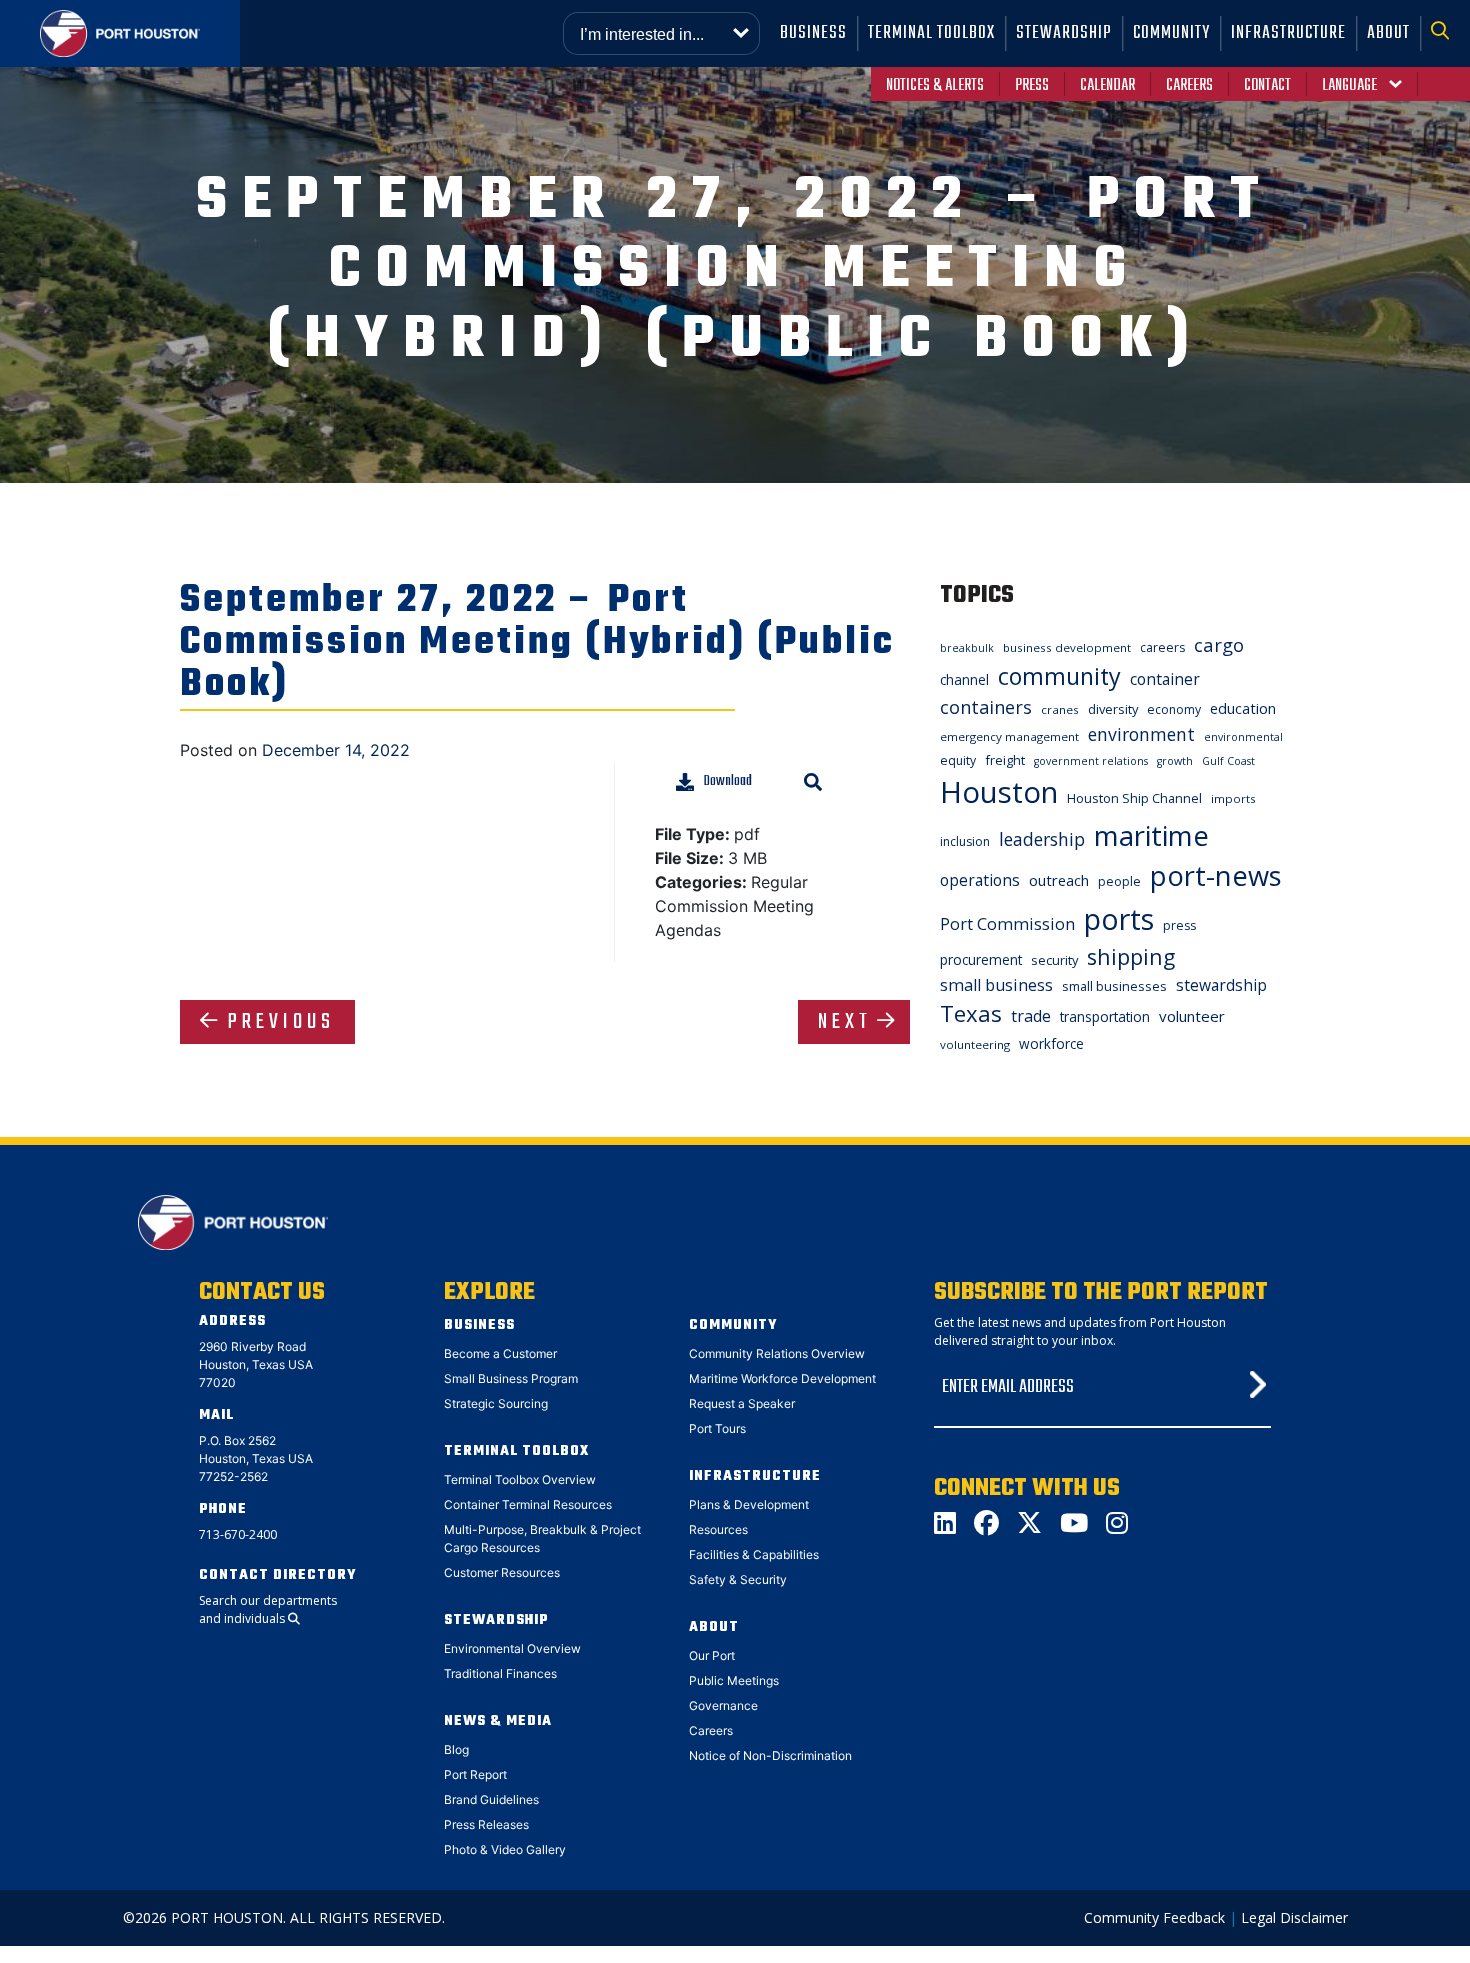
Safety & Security (738, 1579)
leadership (1042, 839)
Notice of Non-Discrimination (770, 1755)
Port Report (475, 1774)
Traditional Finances (500, 1673)
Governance (723, 1705)
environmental (1243, 737)
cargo (1219, 644)
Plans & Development (749, 1504)
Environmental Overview (512, 1648)
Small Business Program (511, 1378)
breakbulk (967, 648)
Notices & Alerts (935, 86)
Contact (1267, 86)
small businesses (1114, 986)
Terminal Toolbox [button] (931, 33)
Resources (718, 1529)
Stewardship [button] (1064, 33)
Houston (999, 792)
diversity (1113, 709)
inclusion (965, 841)
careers (1162, 647)
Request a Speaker (742, 1403)
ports (1119, 918)
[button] (1445, 33)
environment (1141, 734)
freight (1005, 760)
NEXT (845, 1022)
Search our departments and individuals (268, 1609)
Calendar (1107, 86)
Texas (971, 1013)
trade (1031, 1016)
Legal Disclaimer (1294, 1917)
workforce (1051, 1043)
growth (1175, 761)
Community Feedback (1154, 1917)
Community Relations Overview (777, 1353)
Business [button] (813, 33)
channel (964, 679)
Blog (456, 1749)
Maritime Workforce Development (782, 1378)
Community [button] (1171, 33)
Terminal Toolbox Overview (520, 1479)
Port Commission (1007, 924)
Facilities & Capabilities (754, 1554)
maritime (1151, 835)
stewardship (1221, 985)
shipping (1131, 956)
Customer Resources (502, 1572)
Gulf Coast (1228, 761)
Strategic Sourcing (496, 1403)
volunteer (1192, 1016)
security (1054, 960)
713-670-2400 (238, 1534)
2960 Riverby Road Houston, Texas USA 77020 (256, 1364)
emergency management (1009, 736)
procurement (981, 959)
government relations (1091, 761)
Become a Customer (500, 1353)
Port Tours (717, 1428)
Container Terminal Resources (528, 1504)
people (1119, 881)
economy (1174, 709)
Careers (1189, 86)
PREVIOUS (281, 1022)
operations (980, 880)
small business (996, 985)
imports (1233, 798)
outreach (1059, 880)
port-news (1216, 875)
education (1243, 708)
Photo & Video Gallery (505, 1849)
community (1059, 676)
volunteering (975, 1044)
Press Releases (486, 1824)
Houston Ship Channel (1134, 798)
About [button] (1388, 33)
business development (1067, 647)
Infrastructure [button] (1288, 33)
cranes (1060, 709)
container (1165, 679)
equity (958, 760)
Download (728, 781)
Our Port (712, 1655)
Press (1032, 86)
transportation (1105, 1016)
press (1179, 925)
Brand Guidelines (491, 1799)
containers (986, 707)
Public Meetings (734, 1680)
